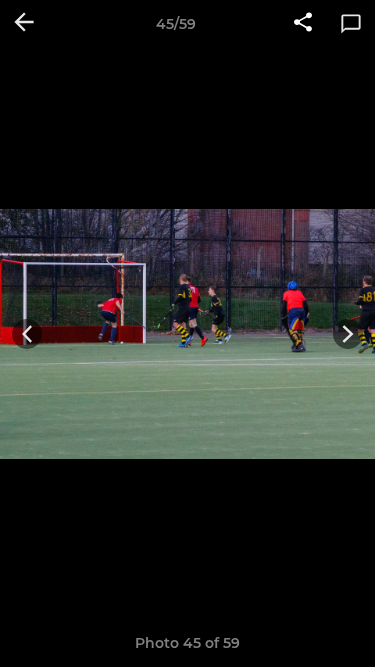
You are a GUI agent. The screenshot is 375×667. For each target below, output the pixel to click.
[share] (303, 24)
